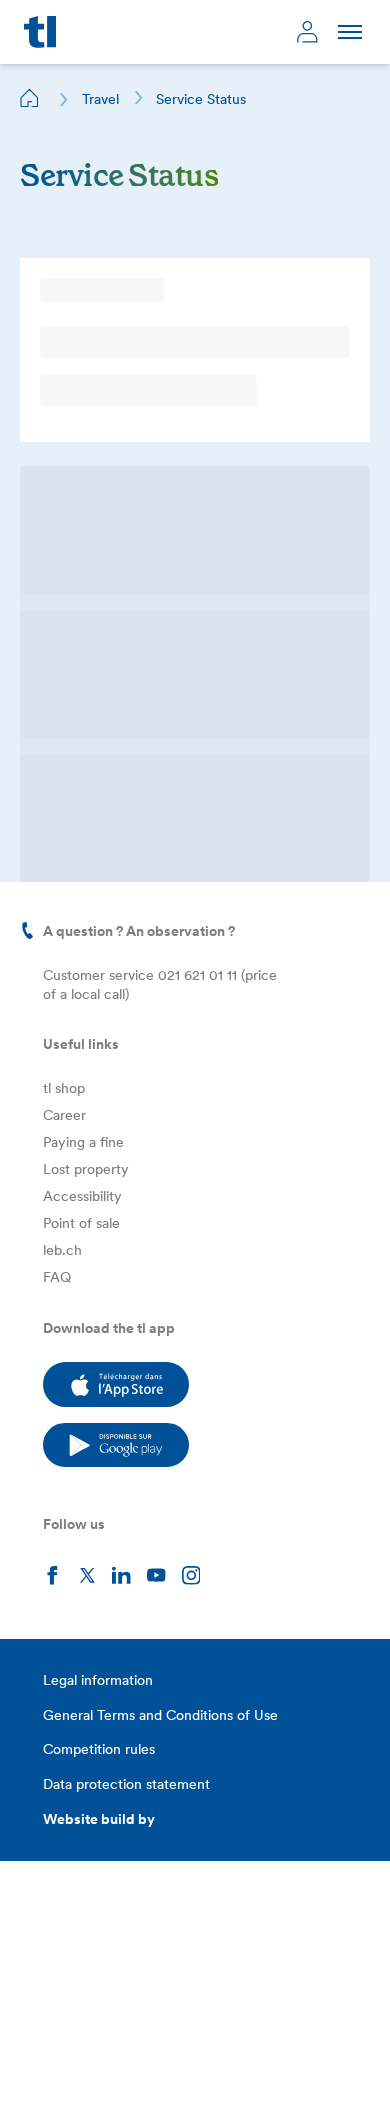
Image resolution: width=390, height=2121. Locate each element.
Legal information (98, 1680)
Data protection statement (126, 1784)
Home (30, 98)
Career (64, 1115)
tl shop (64, 1088)
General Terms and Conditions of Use (160, 1715)
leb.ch (62, 1250)
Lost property (86, 1169)
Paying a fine (83, 1142)
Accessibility (82, 1196)
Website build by (99, 1819)
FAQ (57, 1277)
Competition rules (99, 1749)
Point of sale (81, 1223)
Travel (100, 99)
